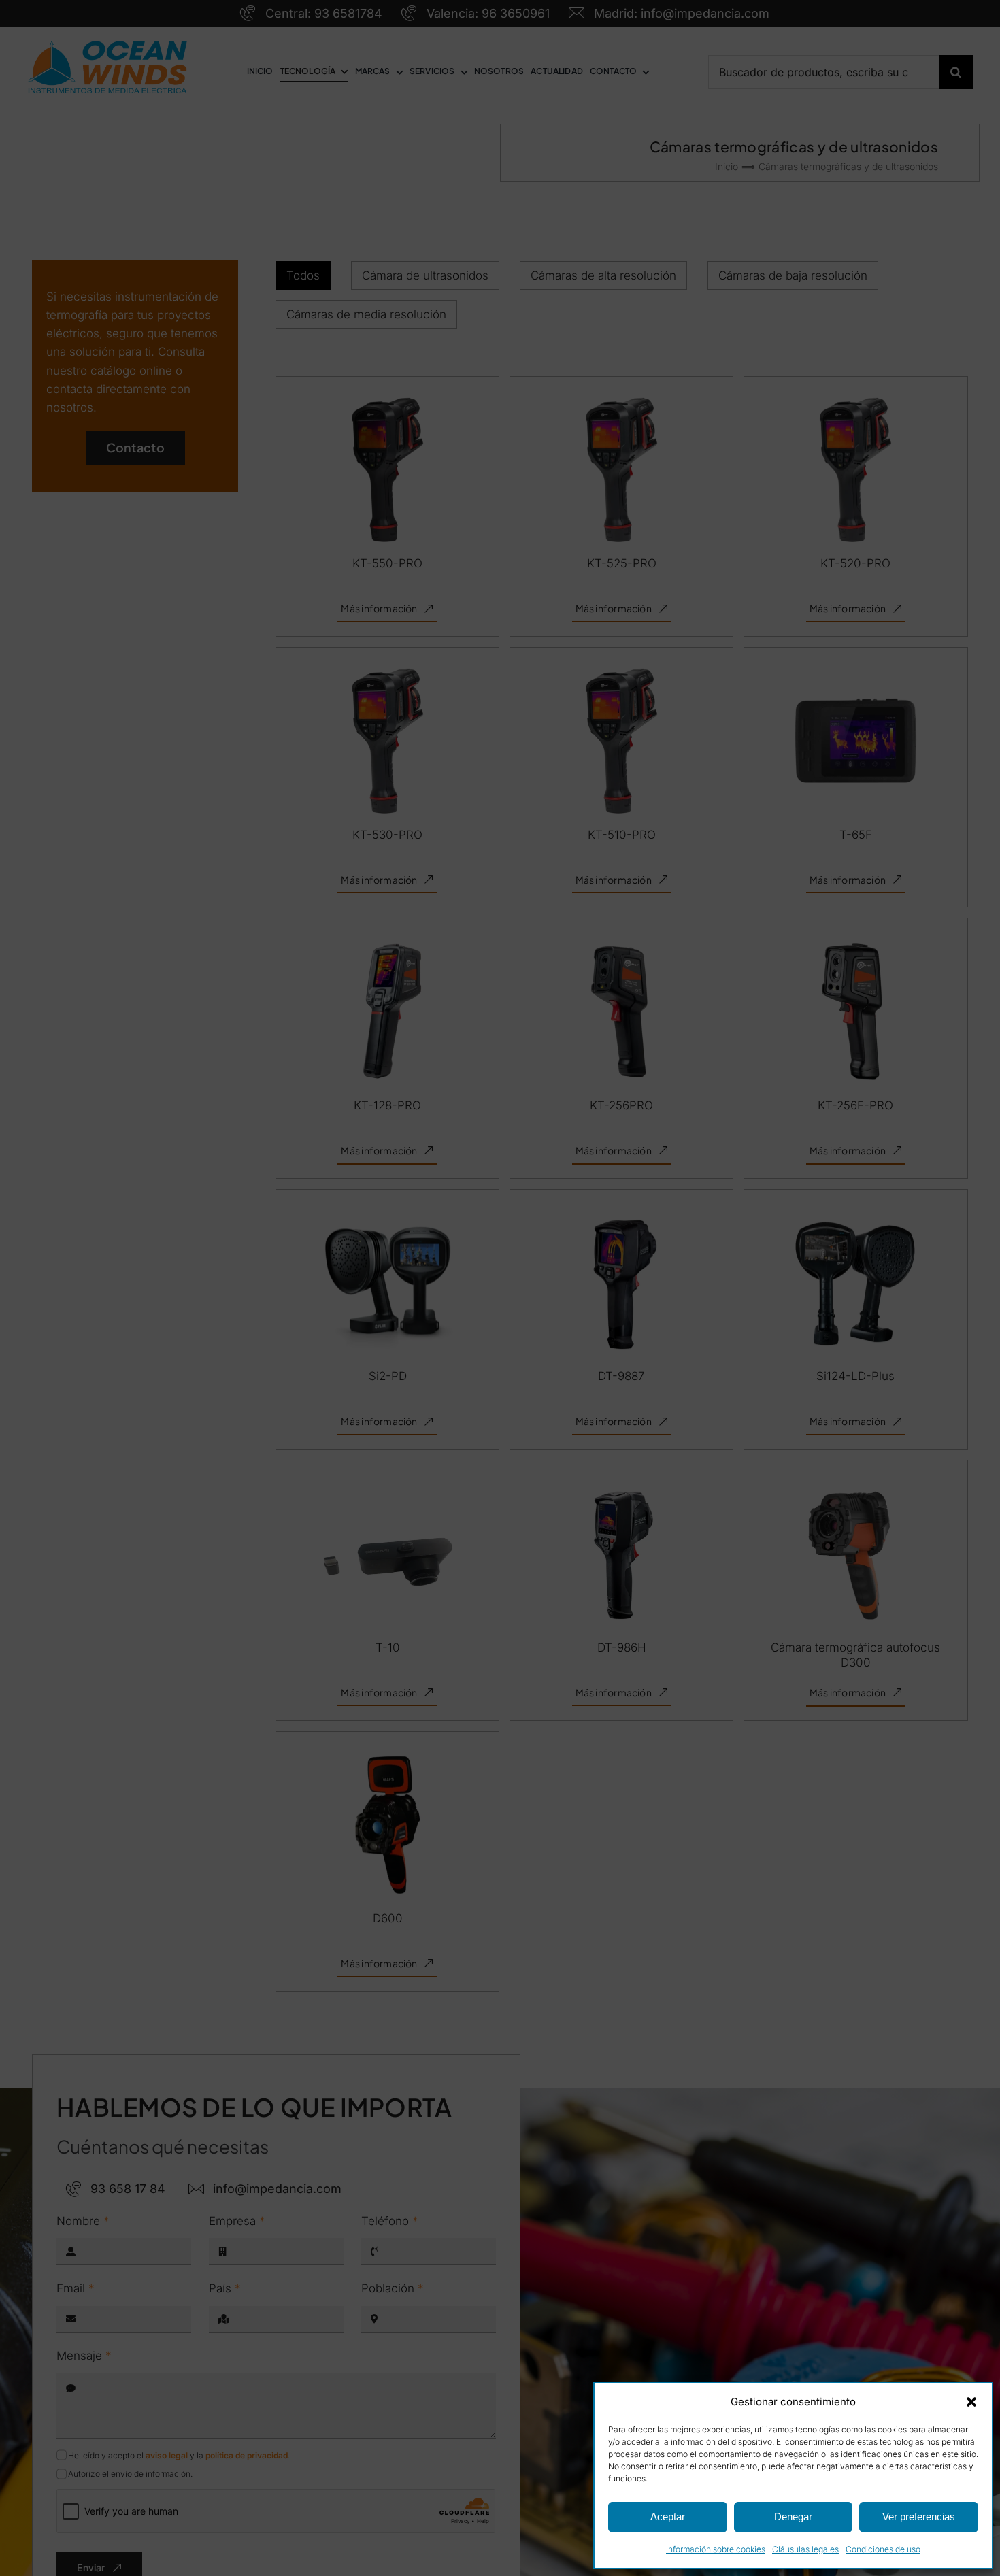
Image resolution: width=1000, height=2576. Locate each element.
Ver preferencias (919, 2516)
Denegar (793, 2516)
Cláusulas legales (805, 2549)
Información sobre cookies (716, 2549)
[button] (971, 2402)
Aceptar (668, 2516)
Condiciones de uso (883, 2549)
